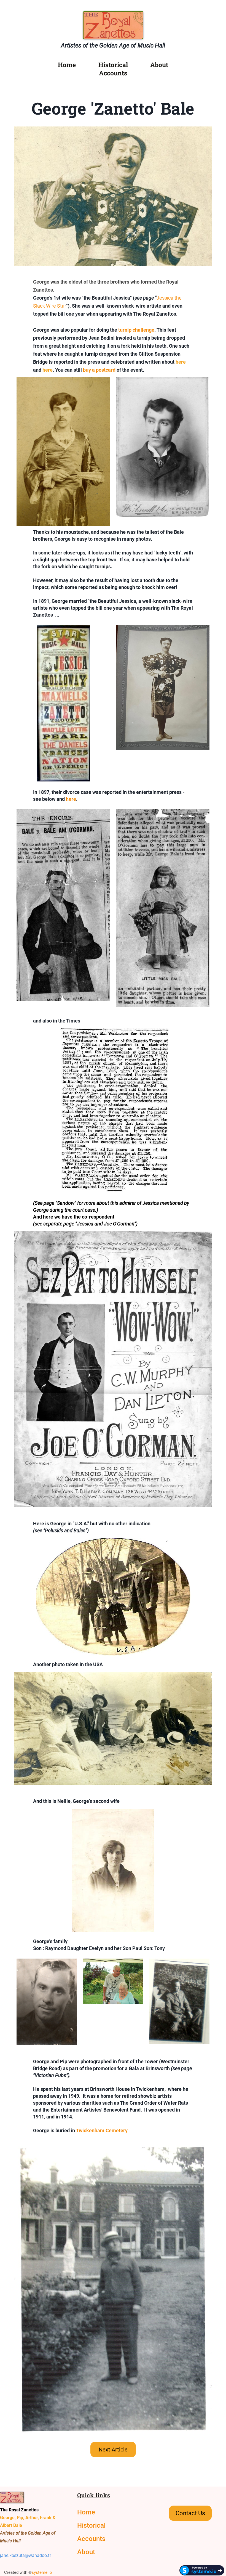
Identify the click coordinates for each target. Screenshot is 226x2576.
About (159, 65)
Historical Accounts (113, 69)
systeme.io (42, 2572)
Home (67, 65)
